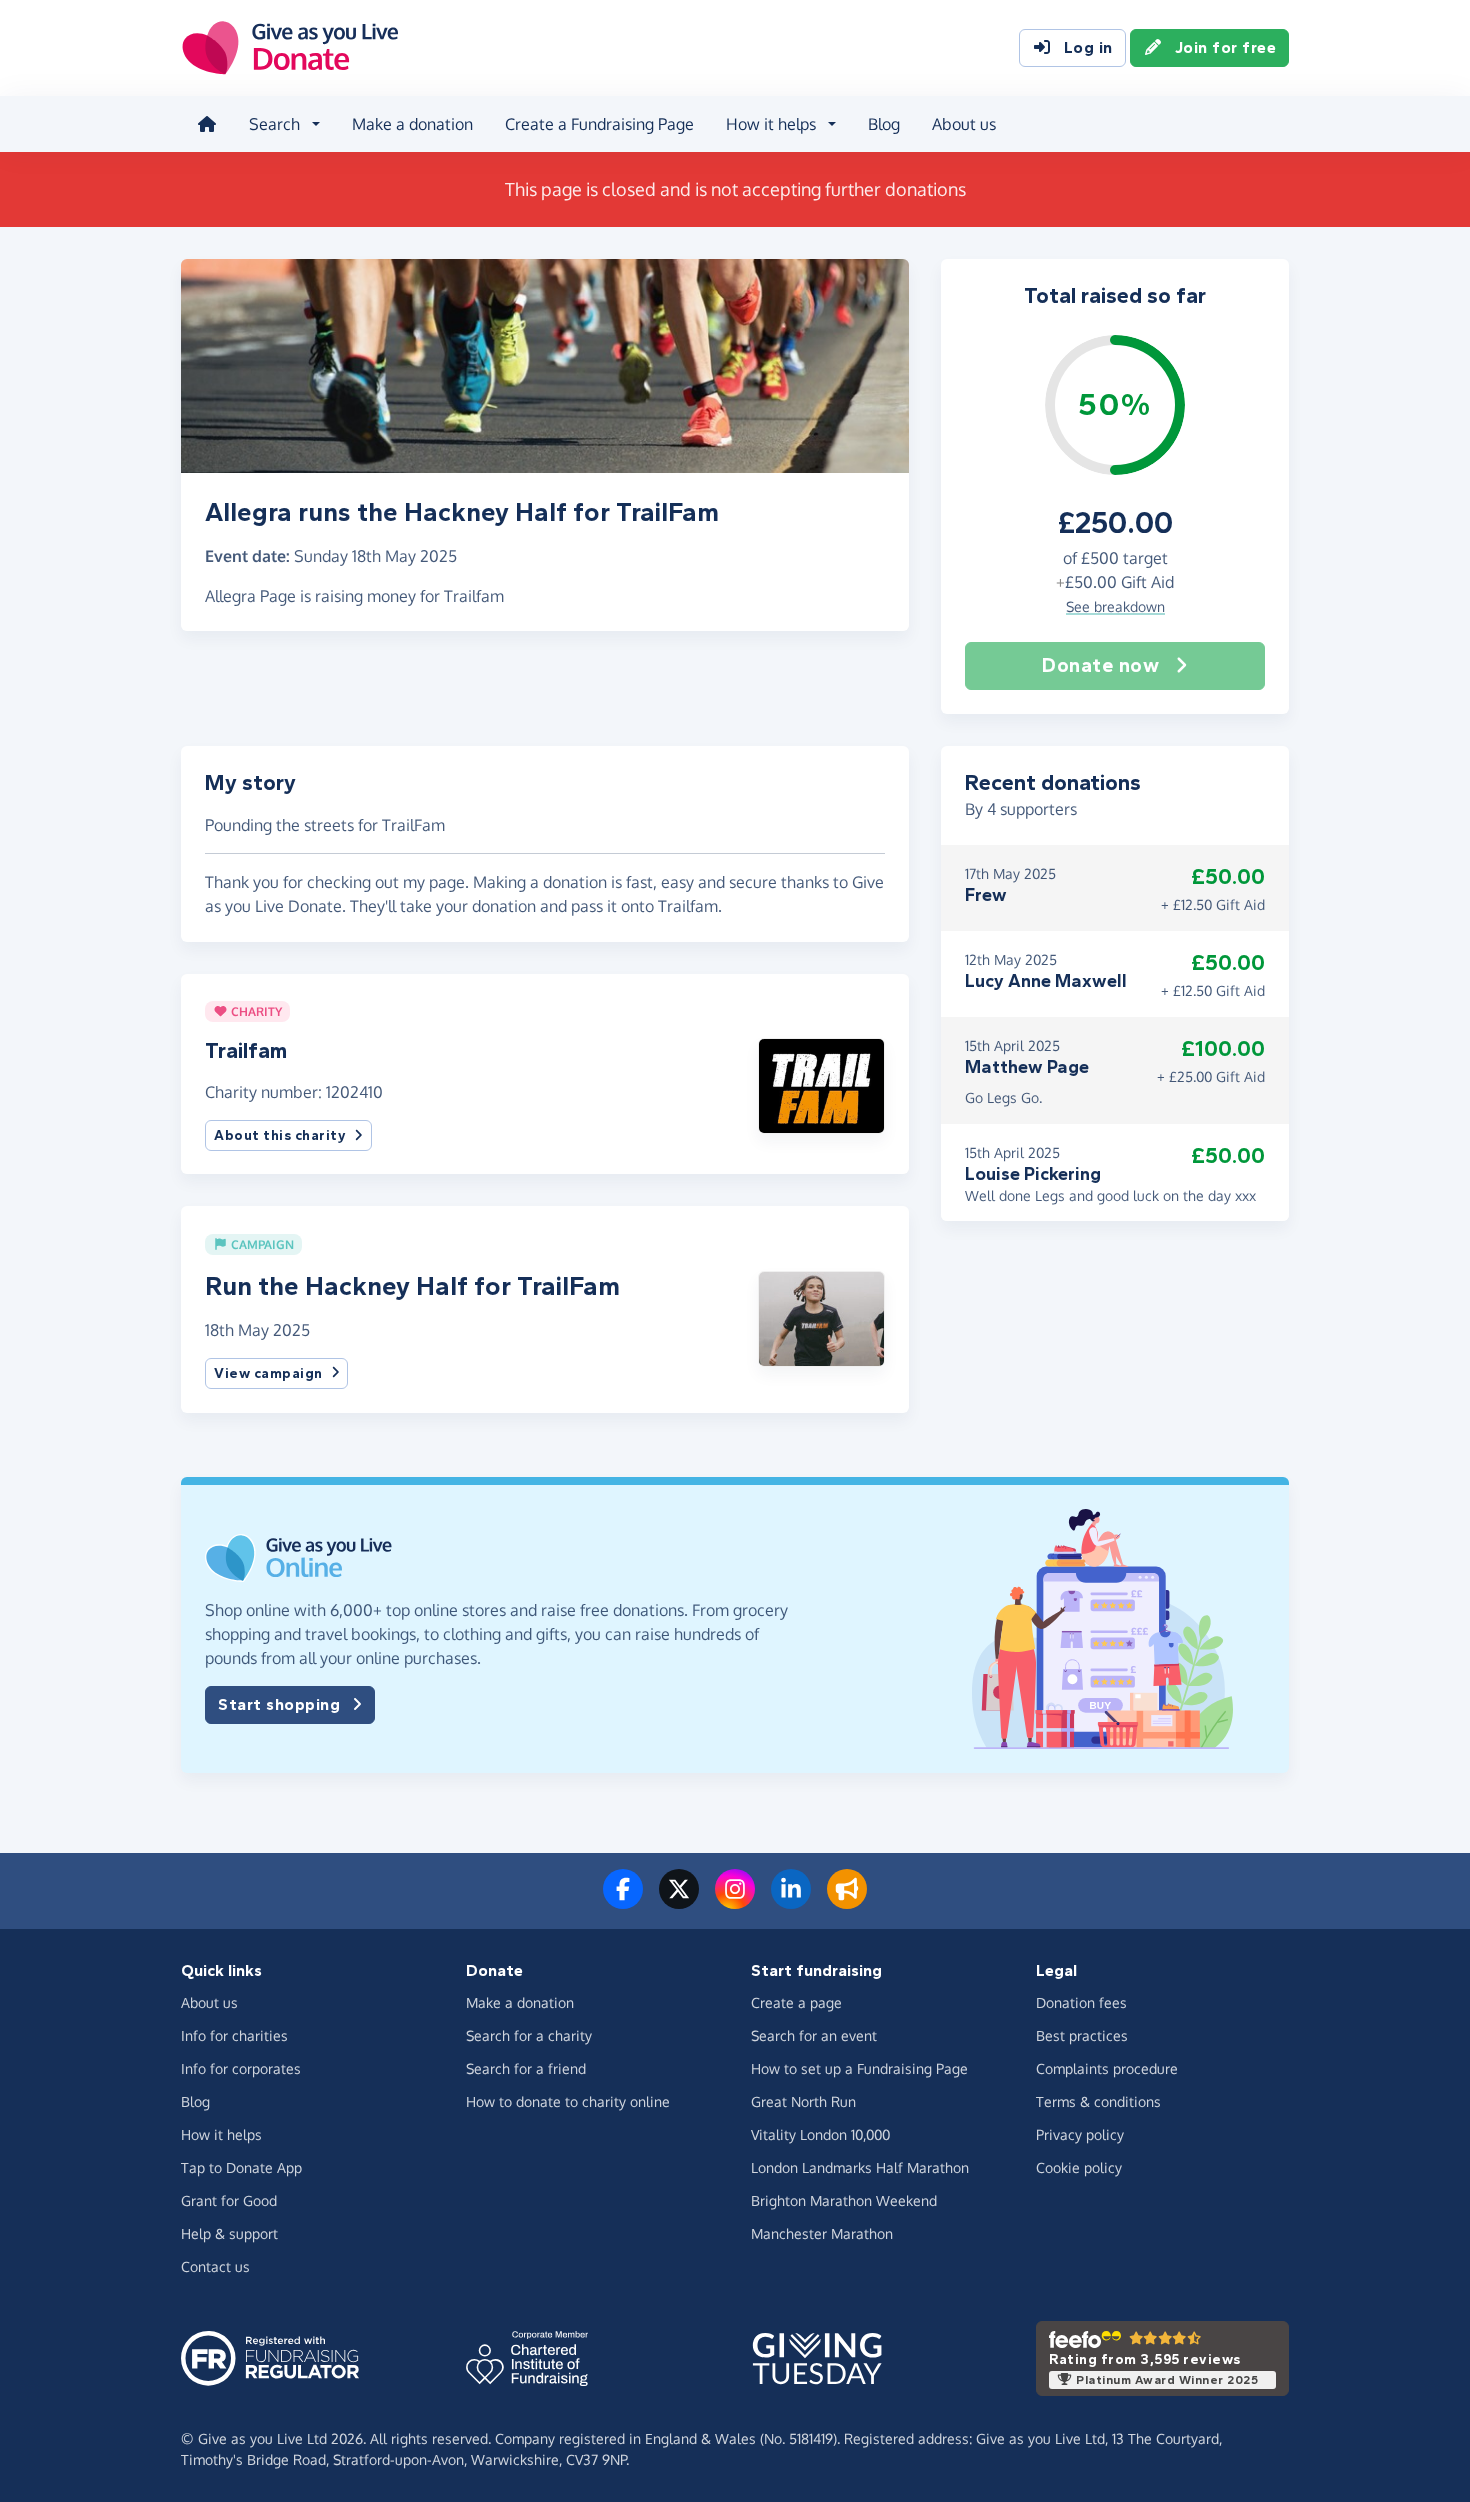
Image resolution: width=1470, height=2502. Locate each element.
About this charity (280, 1135)
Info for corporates (241, 2068)
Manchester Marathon (822, 2233)
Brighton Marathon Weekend (844, 2200)
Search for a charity (529, 2035)
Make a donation (412, 124)
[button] (821, 1084)
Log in (1088, 47)
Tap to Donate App (241, 2167)
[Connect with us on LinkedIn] (791, 1901)
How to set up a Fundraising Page (859, 2068)
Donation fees (1081, 2002)
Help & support (229, 2233)
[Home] (207, 124)
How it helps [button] (771, 124)
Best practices (1082, 2035)
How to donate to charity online (568, 2101)
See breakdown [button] (1115, 606)
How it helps (221, 2134)
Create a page (796, 2002)
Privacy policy (1080, 2134)
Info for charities (234, 2035)
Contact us (215, 2266)
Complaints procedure (1107, 2068)
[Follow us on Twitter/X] (679, 1901)
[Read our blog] (847, 1901)
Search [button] (274, 124)
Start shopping (279, 1704)
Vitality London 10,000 (820, 2134)
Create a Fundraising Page (599, 124)
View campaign (268, 1373)
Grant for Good (229, 2200)
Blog (884, 124)
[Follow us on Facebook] (623, 1901)
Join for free (1226, 47)
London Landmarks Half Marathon (860, 2167)
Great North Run (803, 2101)
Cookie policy (1079, 2167)
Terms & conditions (1098, 2101)
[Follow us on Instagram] (735, 1901)
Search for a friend (526, 2068)
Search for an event (814, 2035)
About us (964, 124)
